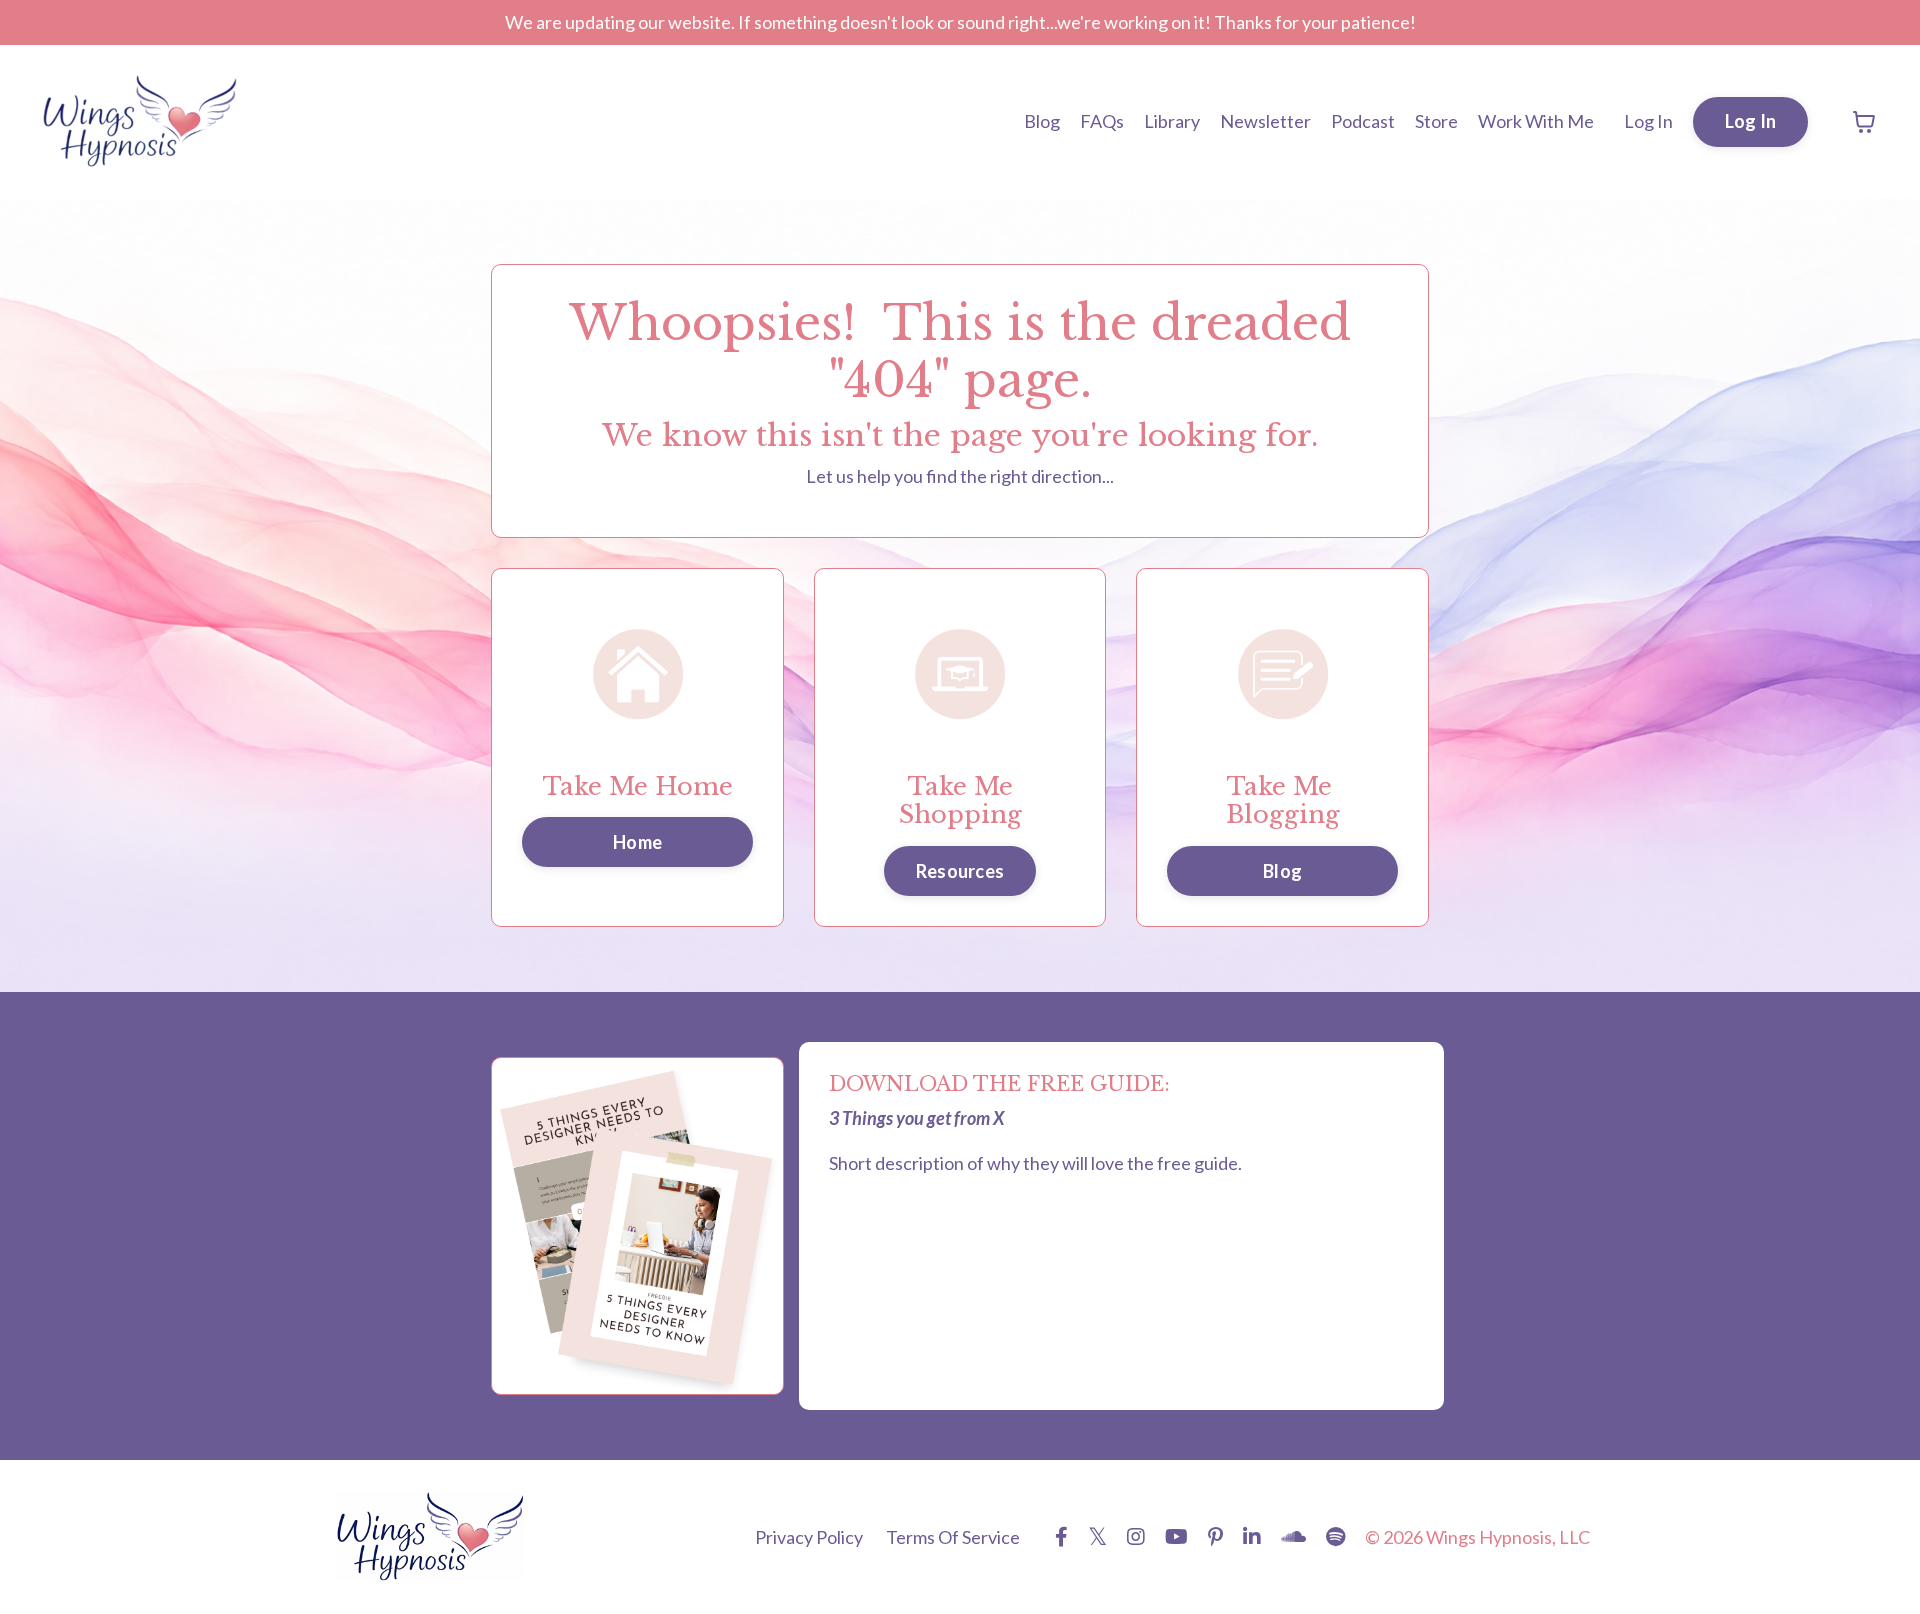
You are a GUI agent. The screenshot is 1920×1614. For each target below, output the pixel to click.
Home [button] (637, 842)
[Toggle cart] (1864, 122)
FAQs (1102, 121)
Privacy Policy (809, 1537)
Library (1172, 121)
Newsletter (1265, 121)
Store (1436, 121)
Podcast (1363, 121)
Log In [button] (1751, 121)
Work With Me (1536, 121)
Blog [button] (1282, 871)
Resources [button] (960, 871)
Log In (1648, 121)
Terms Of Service (953, 1537)
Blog (1042, 121)
